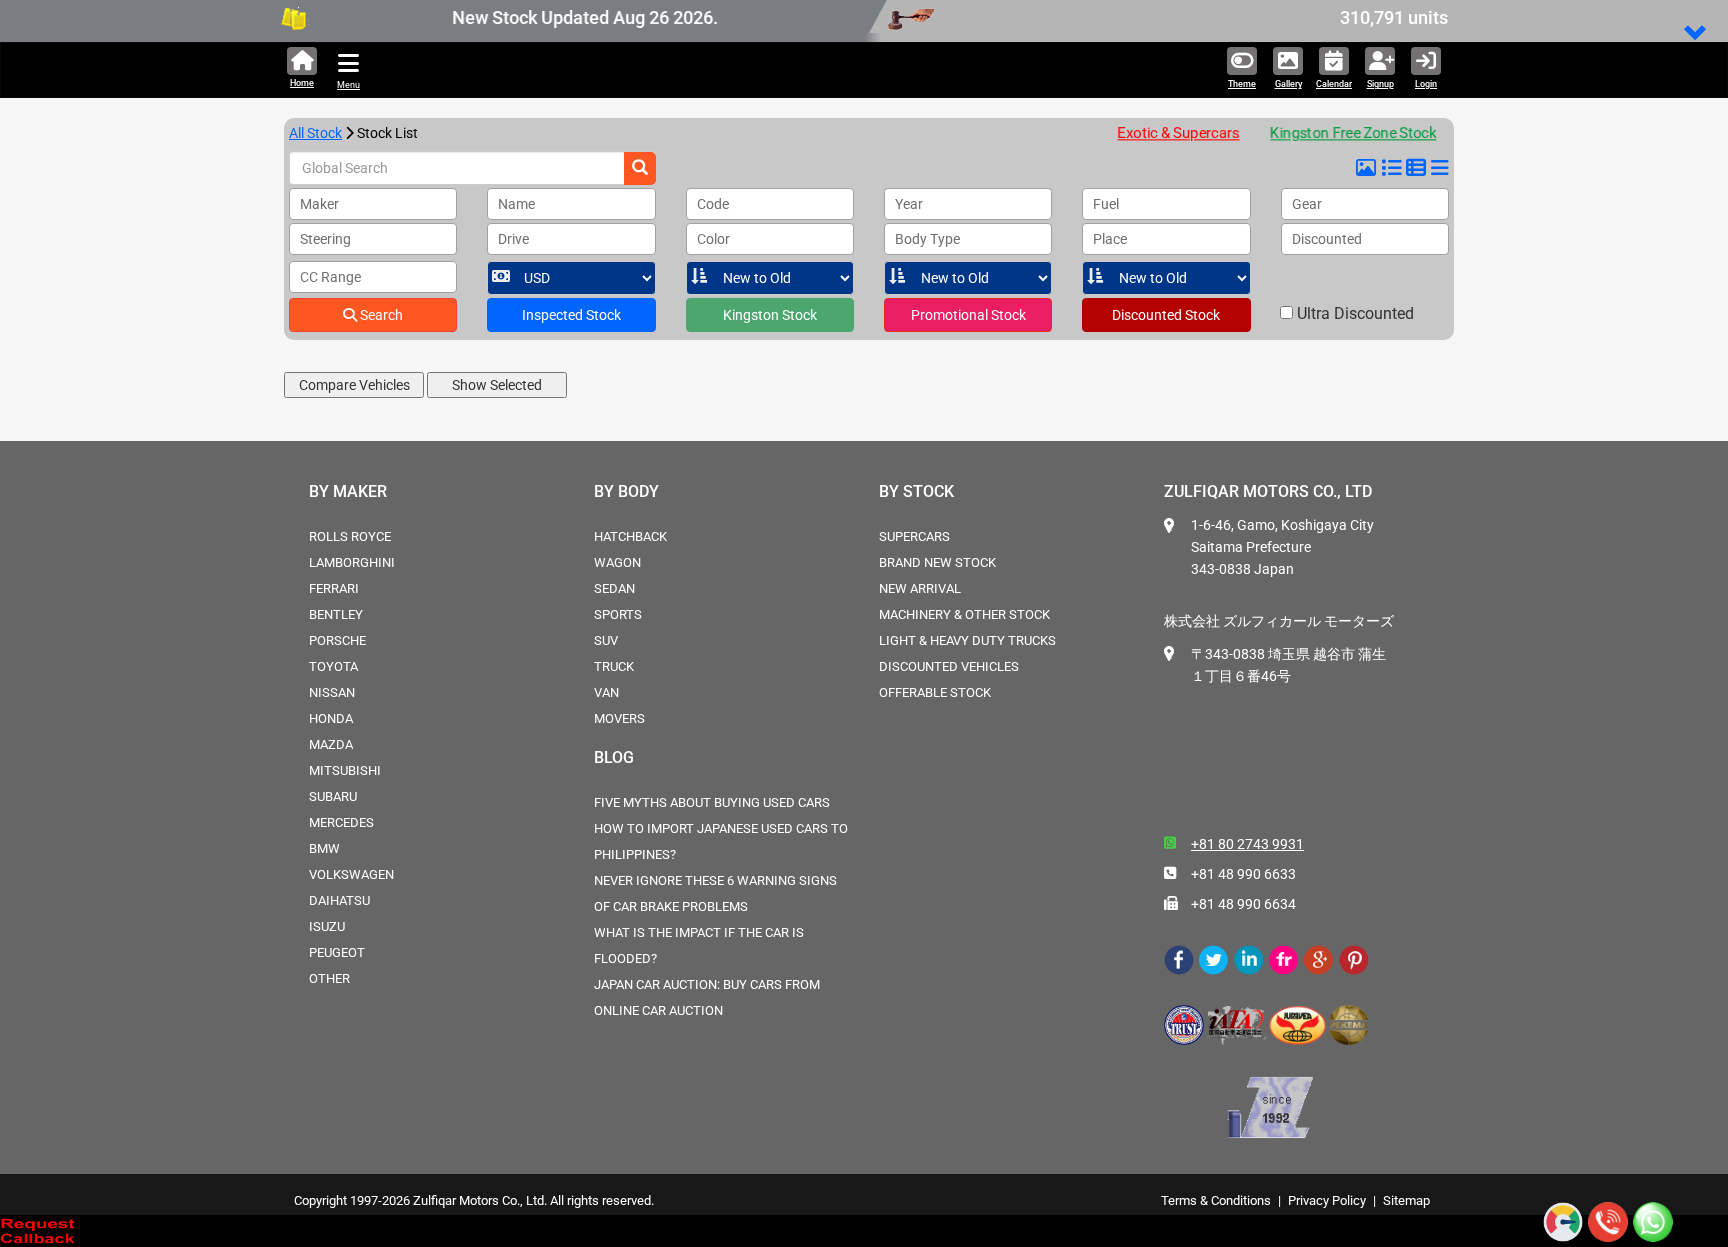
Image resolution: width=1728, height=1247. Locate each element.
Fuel (1106, 204)
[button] (1696, 34)
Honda (331, 718)
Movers (619, 718)
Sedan (614, 588)
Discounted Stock (1166, 315)
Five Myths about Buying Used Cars (712, 802)
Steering (325, 239)
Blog (614, 757)
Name (516, 204)
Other (329, 978)
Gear (1307, 204)
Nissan (332, 692)
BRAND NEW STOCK (937, 562)
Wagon (617, 562)
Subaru (333, 796)
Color (713, 239)
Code (713, 204)
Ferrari (334, 588)
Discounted (1327, 239)
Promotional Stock (968, 315)
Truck (614, 666)
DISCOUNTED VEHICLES (949, 666)
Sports (618, 614)
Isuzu (327, 926)
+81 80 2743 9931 (1247, 844)
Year (909, 204)
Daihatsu (339, 900)
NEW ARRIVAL (920, 588)
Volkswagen (351, 874)
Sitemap (1406, 1200)
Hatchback (630, 536)
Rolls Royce (350, 536)
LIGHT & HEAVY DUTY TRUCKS (967, 640)
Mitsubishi (345, 770)
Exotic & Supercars (1178, 133)
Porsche (337, 640)
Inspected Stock (571, 315)
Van (606, 692)
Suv (606, 640)
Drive (513, 239)
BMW (324, 848)
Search (380, 315)
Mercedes (341, 822)
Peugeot (337, 952)
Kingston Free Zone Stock (1345, 133)
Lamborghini (352, 562)
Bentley (336, 614)
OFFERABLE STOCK (935, 692)
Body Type (927, 239)
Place (1110, 239)
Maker (319, 204)
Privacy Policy (1327, 1200)
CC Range (330, 277)
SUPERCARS (914, 536)
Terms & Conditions (1216, 1200)
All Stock (315, 133)
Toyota (333, 666)
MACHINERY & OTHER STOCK (964, 614)
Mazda (331, 744)
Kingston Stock (770, 315)
